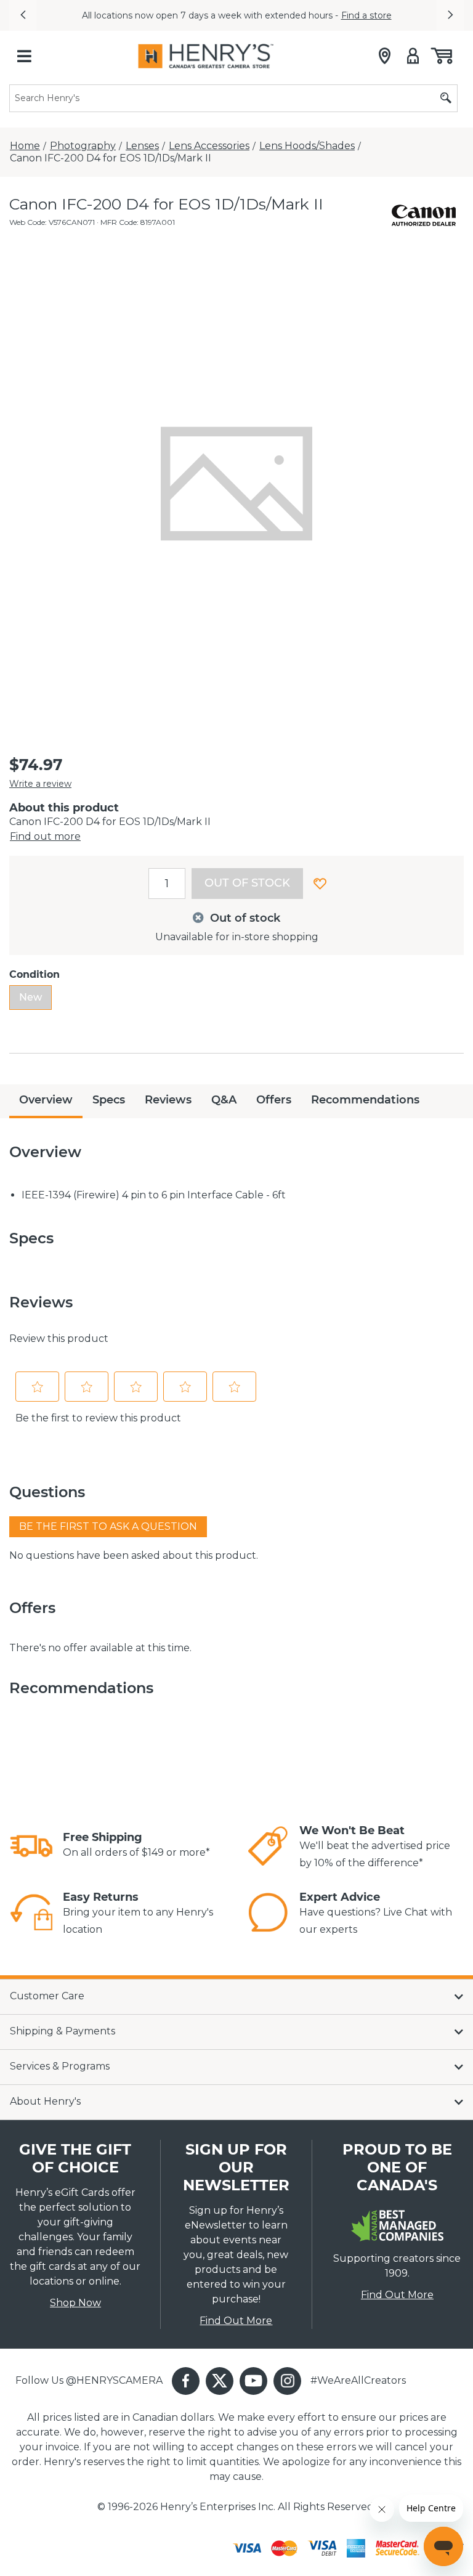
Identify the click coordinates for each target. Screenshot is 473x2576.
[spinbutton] (167, 884)
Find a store (366, 15)
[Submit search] (446, 98)
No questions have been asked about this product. (134, 1555)
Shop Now (75, 2303)
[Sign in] (413, 56)
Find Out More (236, 2321)
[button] (23, 15)
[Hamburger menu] (24, 56)
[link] (31, 1846)
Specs (109, 1100)
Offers (274, 1100)
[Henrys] (206, 56)
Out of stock (247, 883)
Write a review (40, 784)
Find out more (45, 836)
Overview (46, 1100)
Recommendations (365, 1100)
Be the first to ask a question (108, 1526)
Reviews (168, 1100)
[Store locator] (385, 56)
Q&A (224, 1100)
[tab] (46, 1101)
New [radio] (30, 997)
